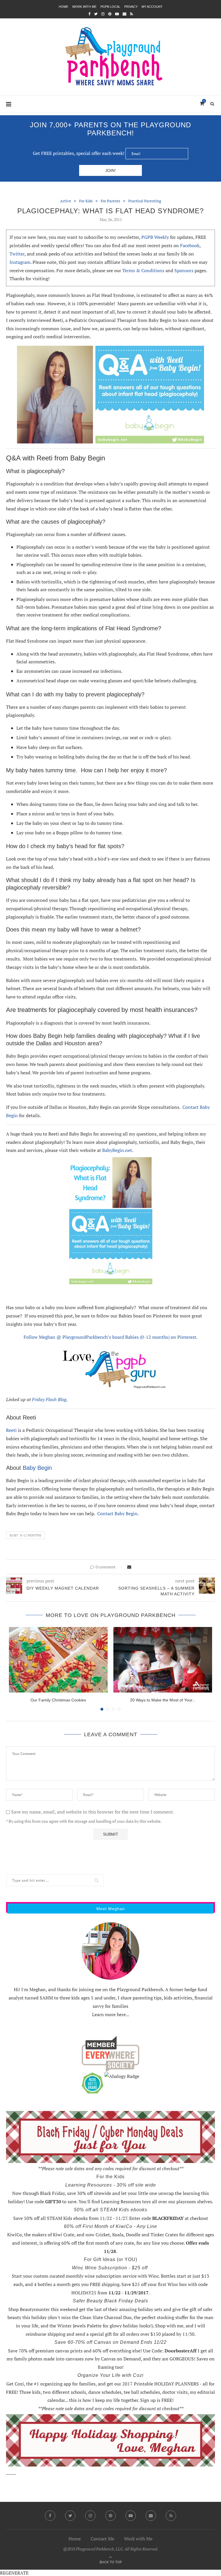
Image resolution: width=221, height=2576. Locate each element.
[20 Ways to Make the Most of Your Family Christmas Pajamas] (163, 1660)
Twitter (17, 254)
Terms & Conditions (143, 270)
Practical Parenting (145, 201)
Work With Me (84, 7)
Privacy (131, 7)
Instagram (20, 262)
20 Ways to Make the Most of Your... (163, 1700)
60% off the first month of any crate (98, 2243)
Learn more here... (111, 2014)
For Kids (86, 201)
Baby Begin (37, 1468)
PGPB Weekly (155, 237)
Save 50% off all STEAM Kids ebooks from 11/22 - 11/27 (70, 2218)
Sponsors (184, 270)
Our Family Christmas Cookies (58, 1700)
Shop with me (169, 2326)
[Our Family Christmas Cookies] (58, 1660)
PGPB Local (110, 7)
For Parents (110, 201)
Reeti (11, 1430)
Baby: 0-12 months (25, 1535)
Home (63, 7)
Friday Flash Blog (49, 1399)
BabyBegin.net (117, 1150)
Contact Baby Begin (117, 1513)
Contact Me (102, 2539)
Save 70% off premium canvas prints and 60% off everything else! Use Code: (102, 2351)
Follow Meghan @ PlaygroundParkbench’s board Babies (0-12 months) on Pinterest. (110, 1337)
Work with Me (138, 2539)
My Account (152, 7)
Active (66, 201)
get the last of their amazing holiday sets (121, 2309)
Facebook (190, 245)
